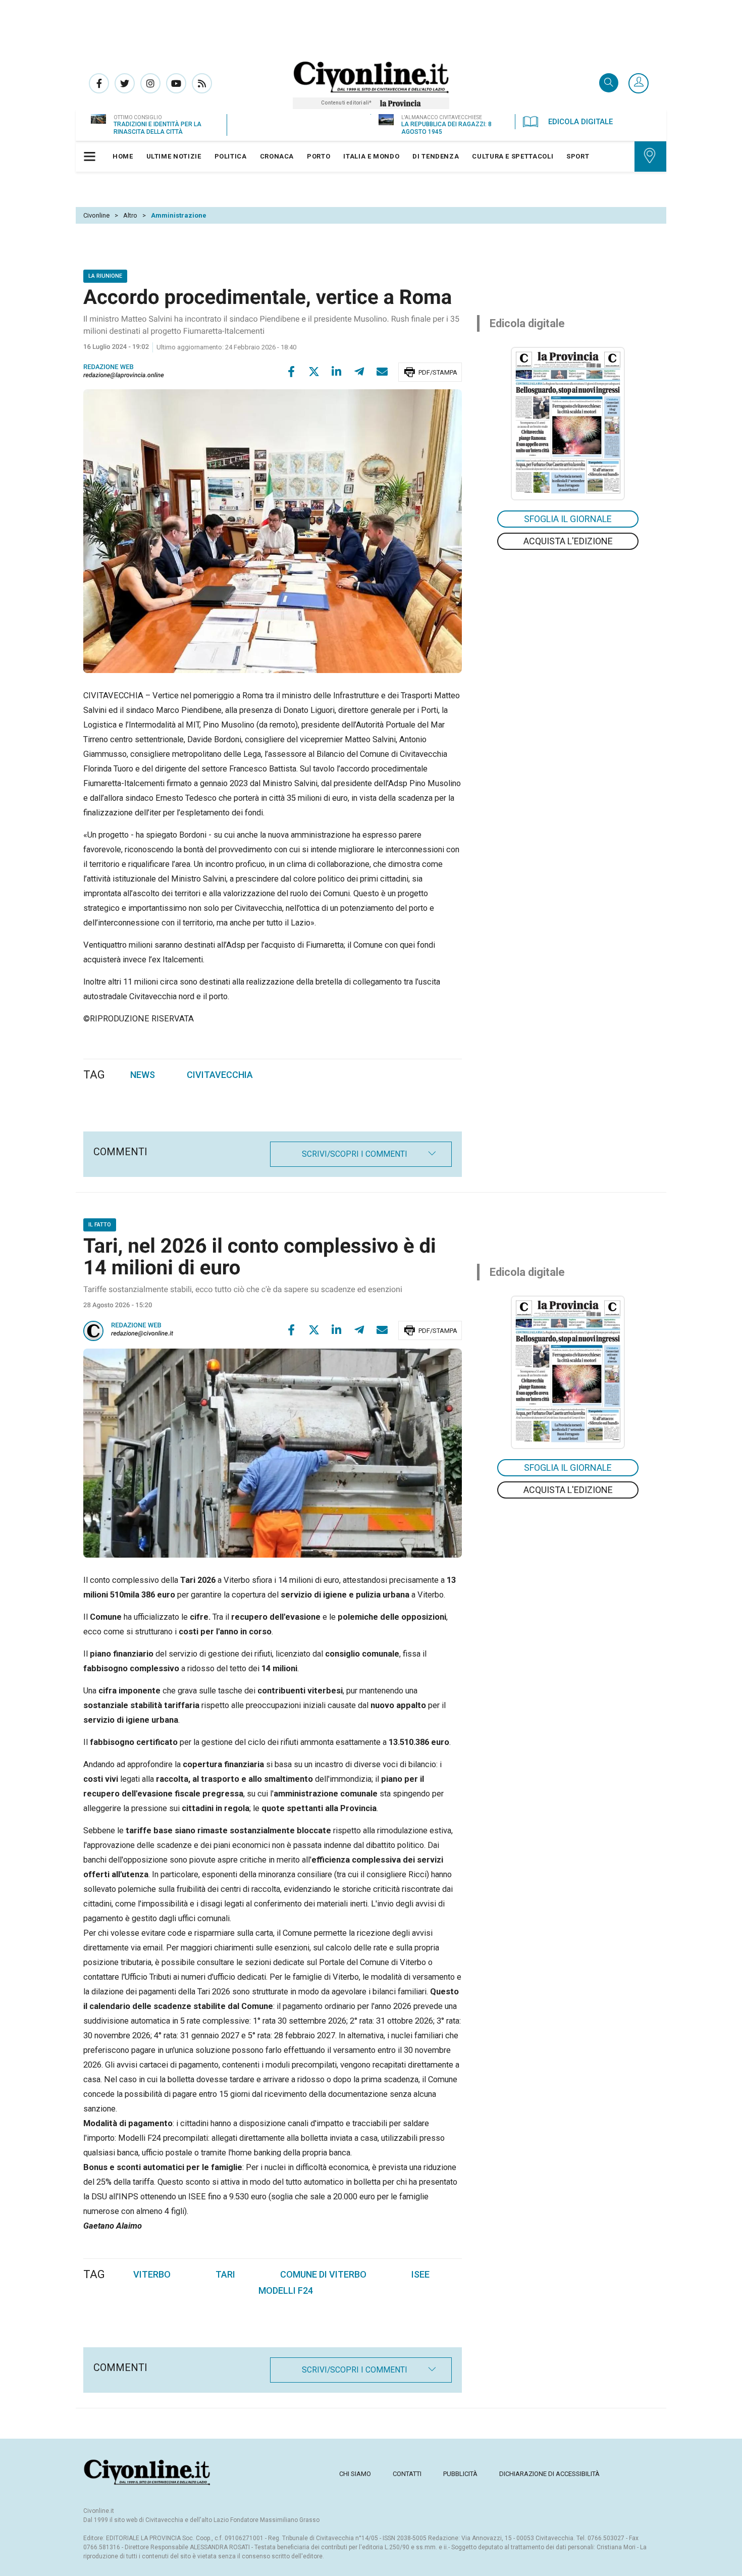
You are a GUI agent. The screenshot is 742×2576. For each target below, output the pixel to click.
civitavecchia (220, 1075)
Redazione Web (136, 1326)
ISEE (420, 2274)
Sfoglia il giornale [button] (568, 519)
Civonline (96, 215)
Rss (202, 83)
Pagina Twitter (125, 83)
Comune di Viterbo (323, 2274)
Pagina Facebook (99, 83)
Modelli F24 (286, 2290)
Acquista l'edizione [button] (568, 541)
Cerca (609, 84)
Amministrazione (179, 215)
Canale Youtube (176, 83)
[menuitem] (123, 157)
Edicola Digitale (580, 122)
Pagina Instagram (150, 83)
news (143, 1075)
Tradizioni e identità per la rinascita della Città (157, 128)
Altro (130, 215)
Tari (225, 2274)
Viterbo (152, 2274)
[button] (639, 84)
